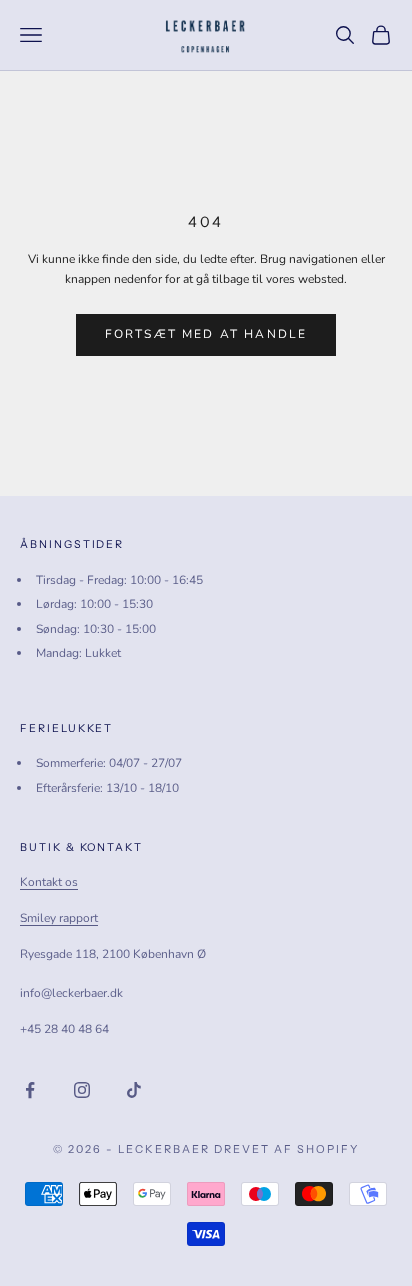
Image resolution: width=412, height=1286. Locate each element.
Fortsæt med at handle (206, 334)
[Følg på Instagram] (82, 1090)
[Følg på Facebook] (30, 1090)
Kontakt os (49, 882)
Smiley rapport (59, 918)
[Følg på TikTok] (134, 1090)
